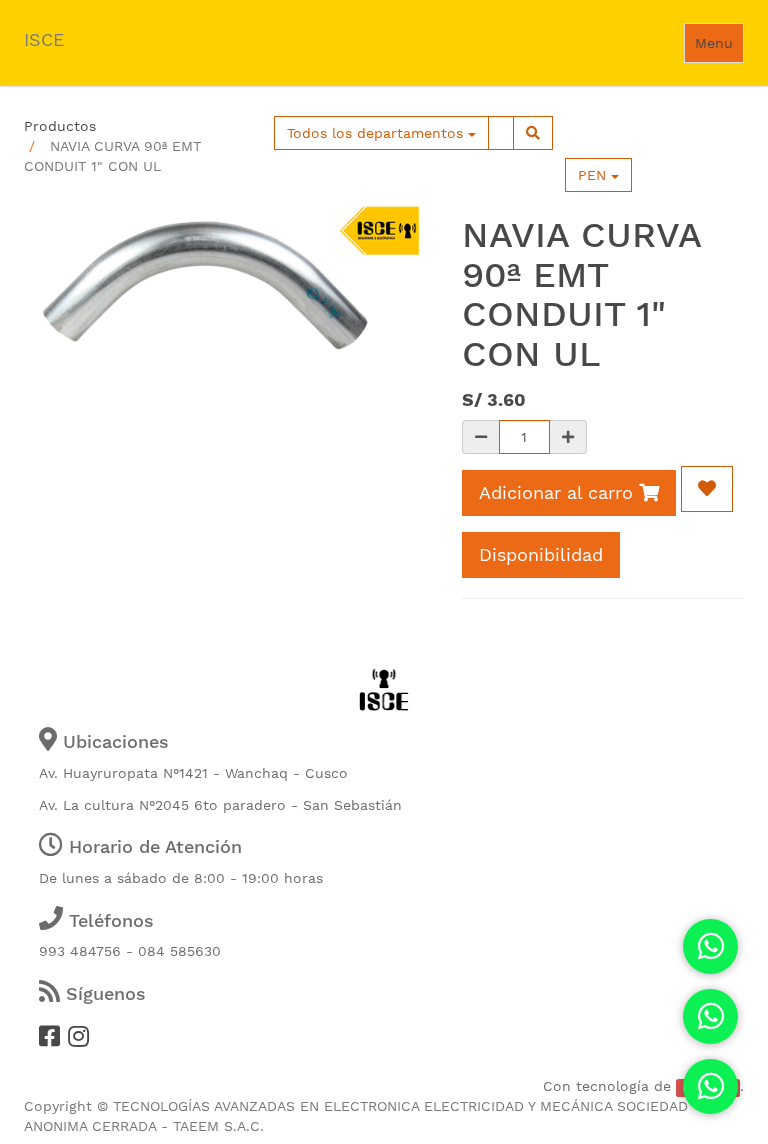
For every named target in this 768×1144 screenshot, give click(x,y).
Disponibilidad (541, 554)
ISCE (44, 39)
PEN (594, 175)
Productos (60, 126)
